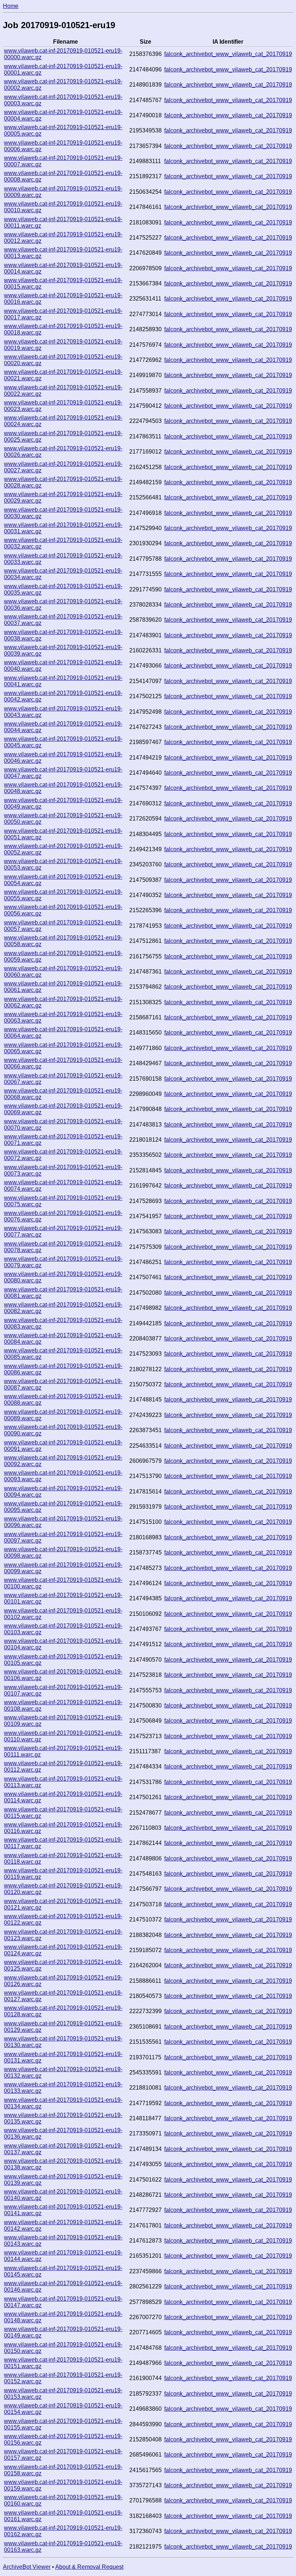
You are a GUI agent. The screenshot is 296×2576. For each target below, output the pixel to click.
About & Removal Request (89, 2567)
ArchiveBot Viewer (27, 2567)
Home (11, 6)
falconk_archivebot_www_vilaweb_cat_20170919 (228, 54)
